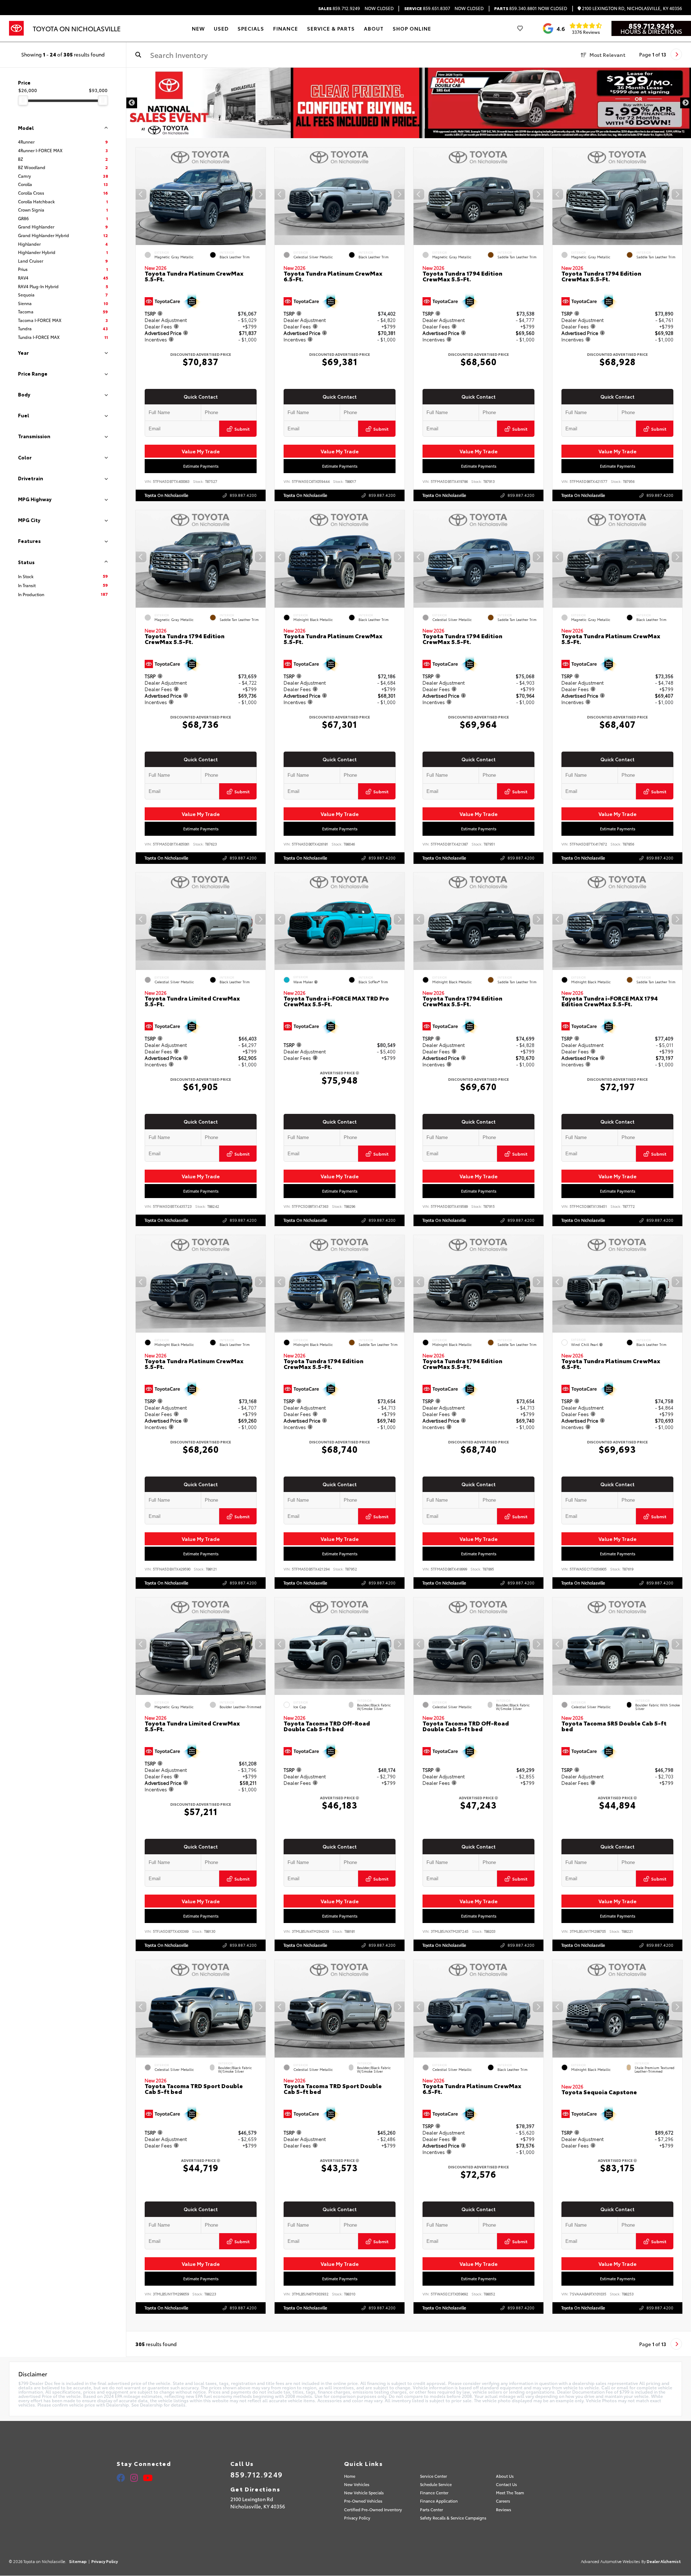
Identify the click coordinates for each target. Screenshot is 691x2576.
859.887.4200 (243, 495)
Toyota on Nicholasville (166, 495)
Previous (132, 103)
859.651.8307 (427, 8)
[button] (260, 195)
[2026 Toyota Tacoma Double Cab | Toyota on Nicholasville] (409, 103)
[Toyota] (16, 28)
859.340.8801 (515, 8)
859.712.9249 (339, 8)
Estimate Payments (201, 466)
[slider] (23, 100)
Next (686, 103)
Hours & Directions (651, 31)
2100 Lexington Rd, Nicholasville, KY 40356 (631, 8)
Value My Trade (201, 451)
